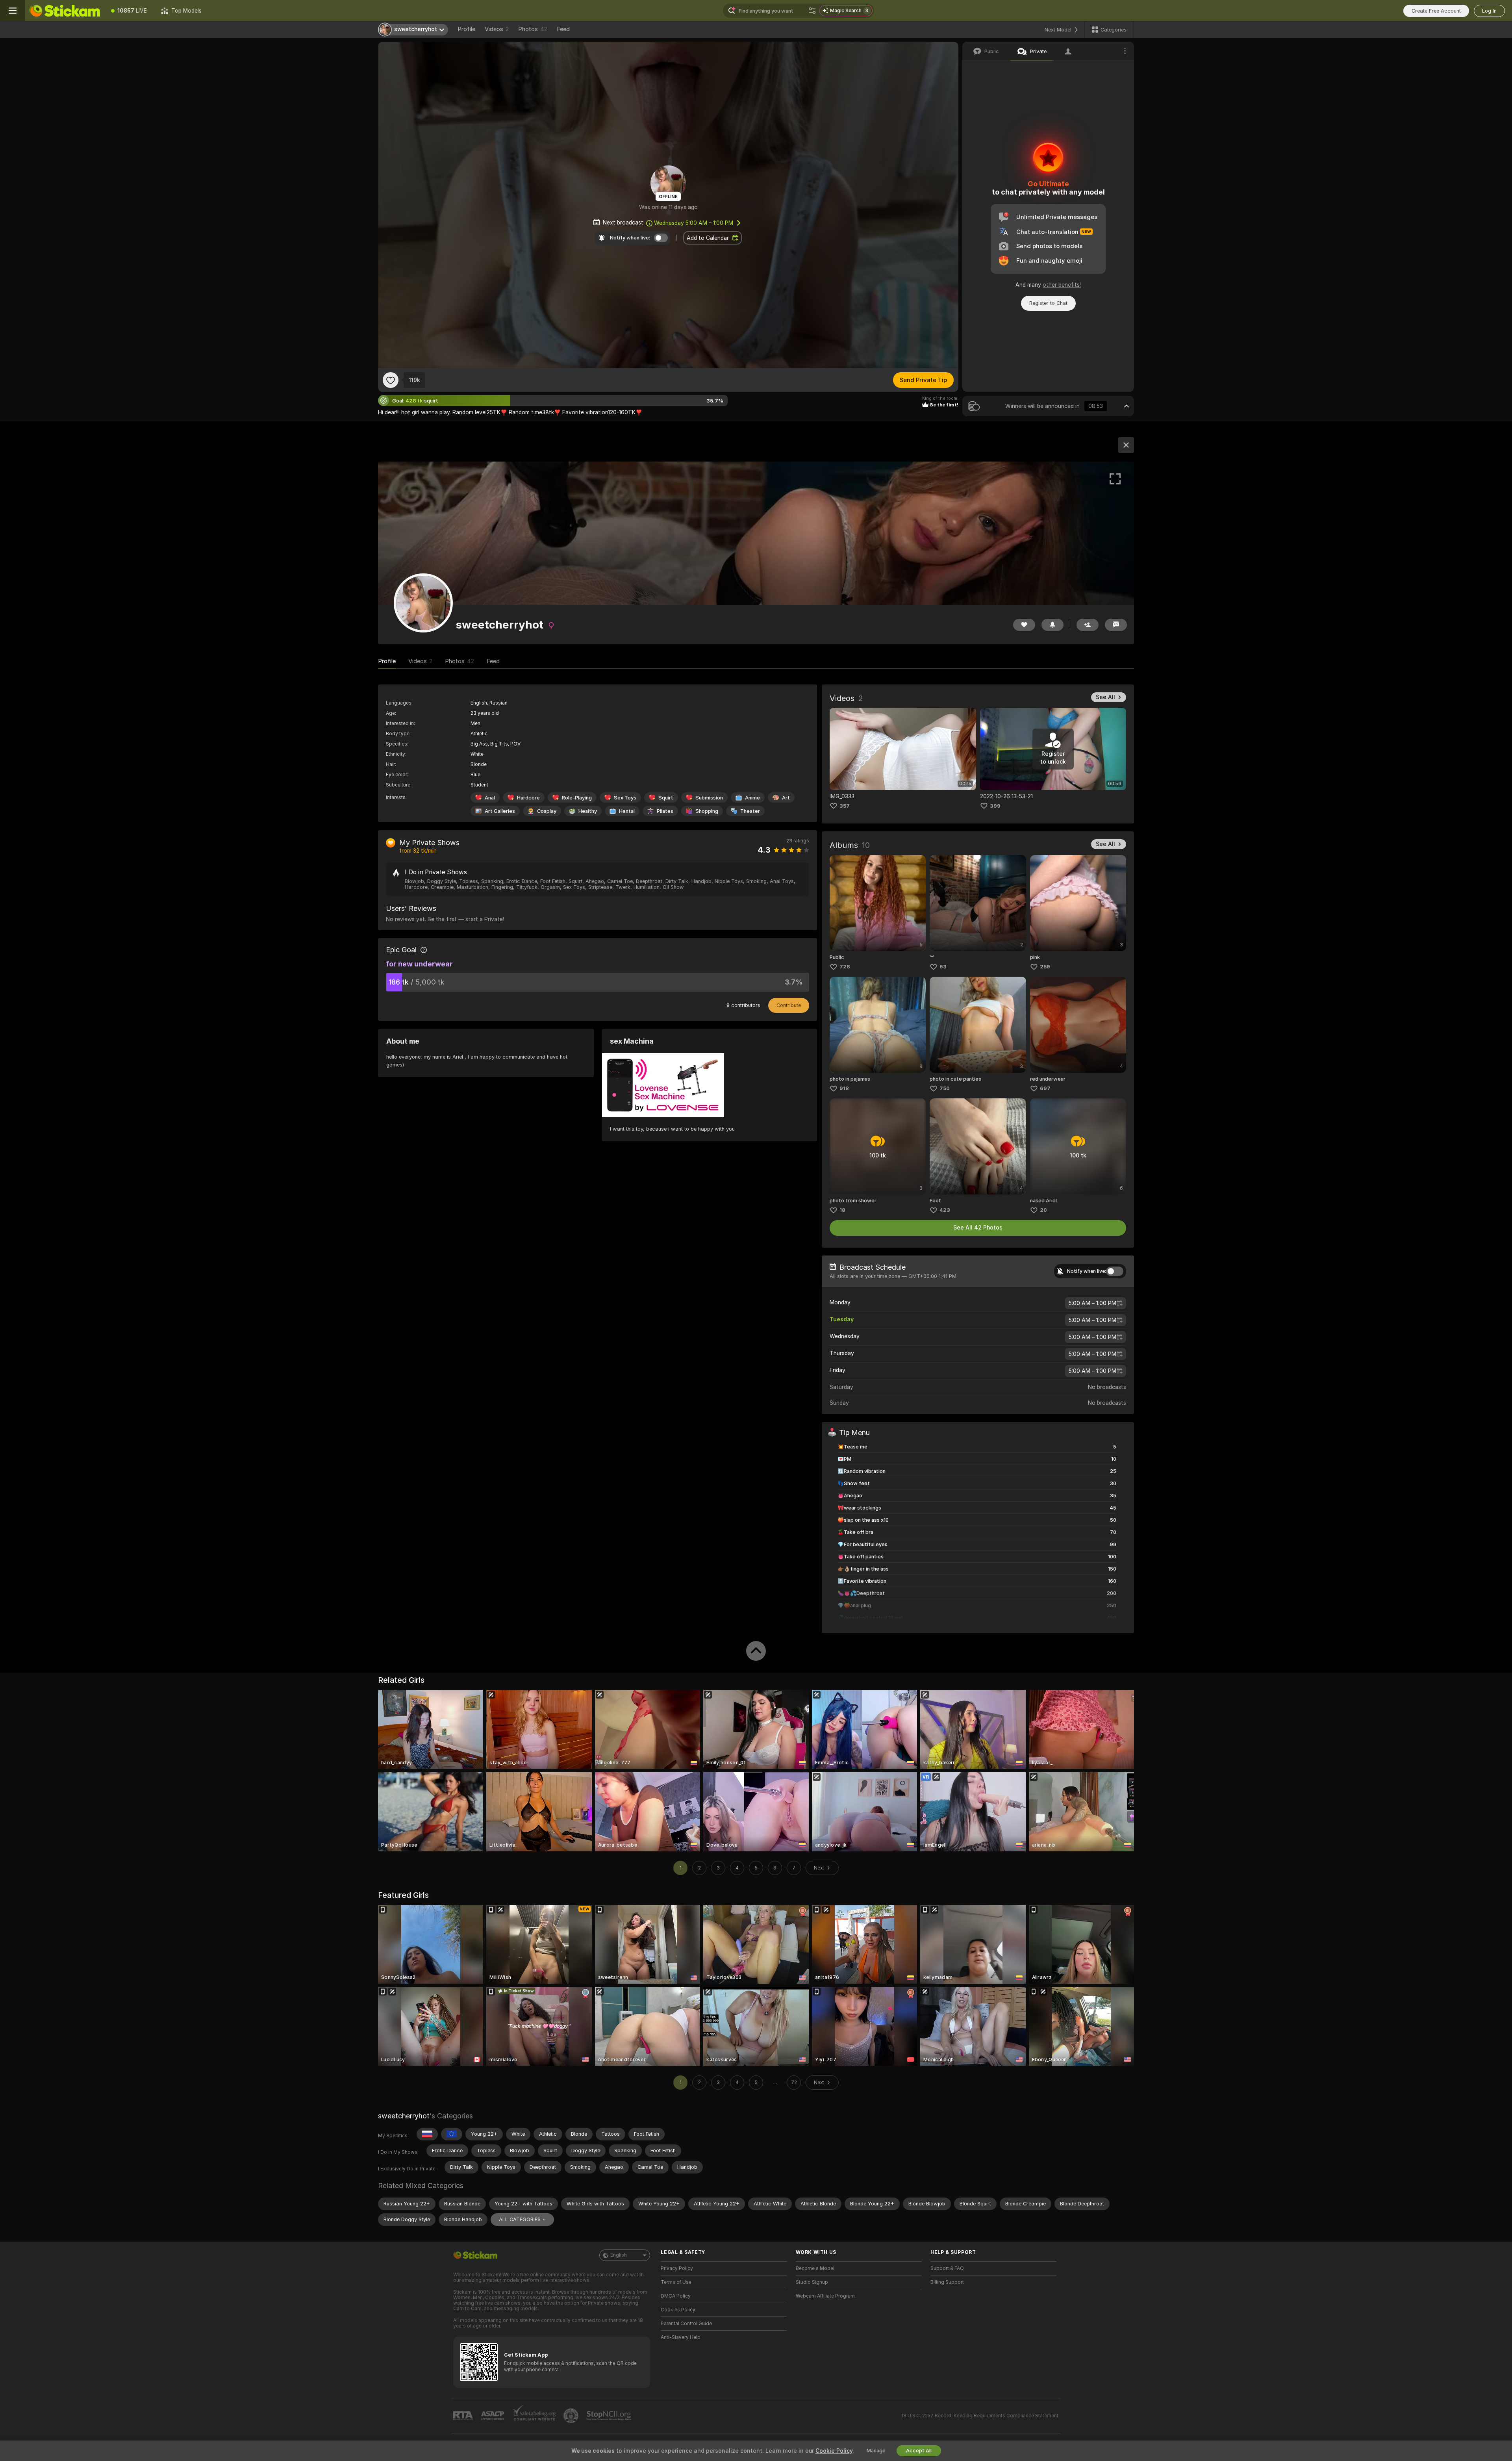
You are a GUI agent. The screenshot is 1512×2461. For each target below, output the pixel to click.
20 (1043, 1210)
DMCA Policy (676, 2296)
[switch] (1115, 1271)
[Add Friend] (1088, 625)
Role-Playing (577, 798)
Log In (1489, 11)
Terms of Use (676, 2282)
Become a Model (815, 2268)
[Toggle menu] (13, 11)
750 (945, 1088)
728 (845, 967)
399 (995, 806)
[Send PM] (1116, 625)
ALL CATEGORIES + (522, 2219)
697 (1045, 1088)
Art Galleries (500, 811)
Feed (563, 29)
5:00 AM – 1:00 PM (694, 223)
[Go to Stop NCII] (610, 2416)
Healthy (588, 811)
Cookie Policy (834, 2451)
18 (842, 1210)
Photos (533, 29)
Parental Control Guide (686, 2324)
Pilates (665, 811)
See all (1105, 697)
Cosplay (547, 811)
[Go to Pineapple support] (572, 2416)
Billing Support (947, 2282)
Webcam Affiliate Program (825, 2296)
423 (945, 1210)
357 (845, 806)
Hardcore (528, 798)
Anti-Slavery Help (681, 2337)
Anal (490, 798)
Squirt (666, 798)
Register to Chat (1048, 303)
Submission (709, 798)
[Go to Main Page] (65, 11)
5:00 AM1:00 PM (1092, 1303)
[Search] (812, 11)
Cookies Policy (678, 2310)
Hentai (627, 811)
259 (1045, 967)
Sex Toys (625, 798)
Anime (752, 798)
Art (786, 798)
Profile (466, 29)
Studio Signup (812, 2282)
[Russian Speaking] (427, 2134)
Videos (497, 29)
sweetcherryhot (404, 2116)
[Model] (1126, 445)
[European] (452, 2134)
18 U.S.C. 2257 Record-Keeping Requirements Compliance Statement (980, 2416)
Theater (750, 811)
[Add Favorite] (391, 380)
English (619, 2255)
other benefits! (1062, 285)
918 (844, 1088)
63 (943, 967)
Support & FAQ (947, 2268)
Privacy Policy (677, 2268)
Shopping (707, 811)
